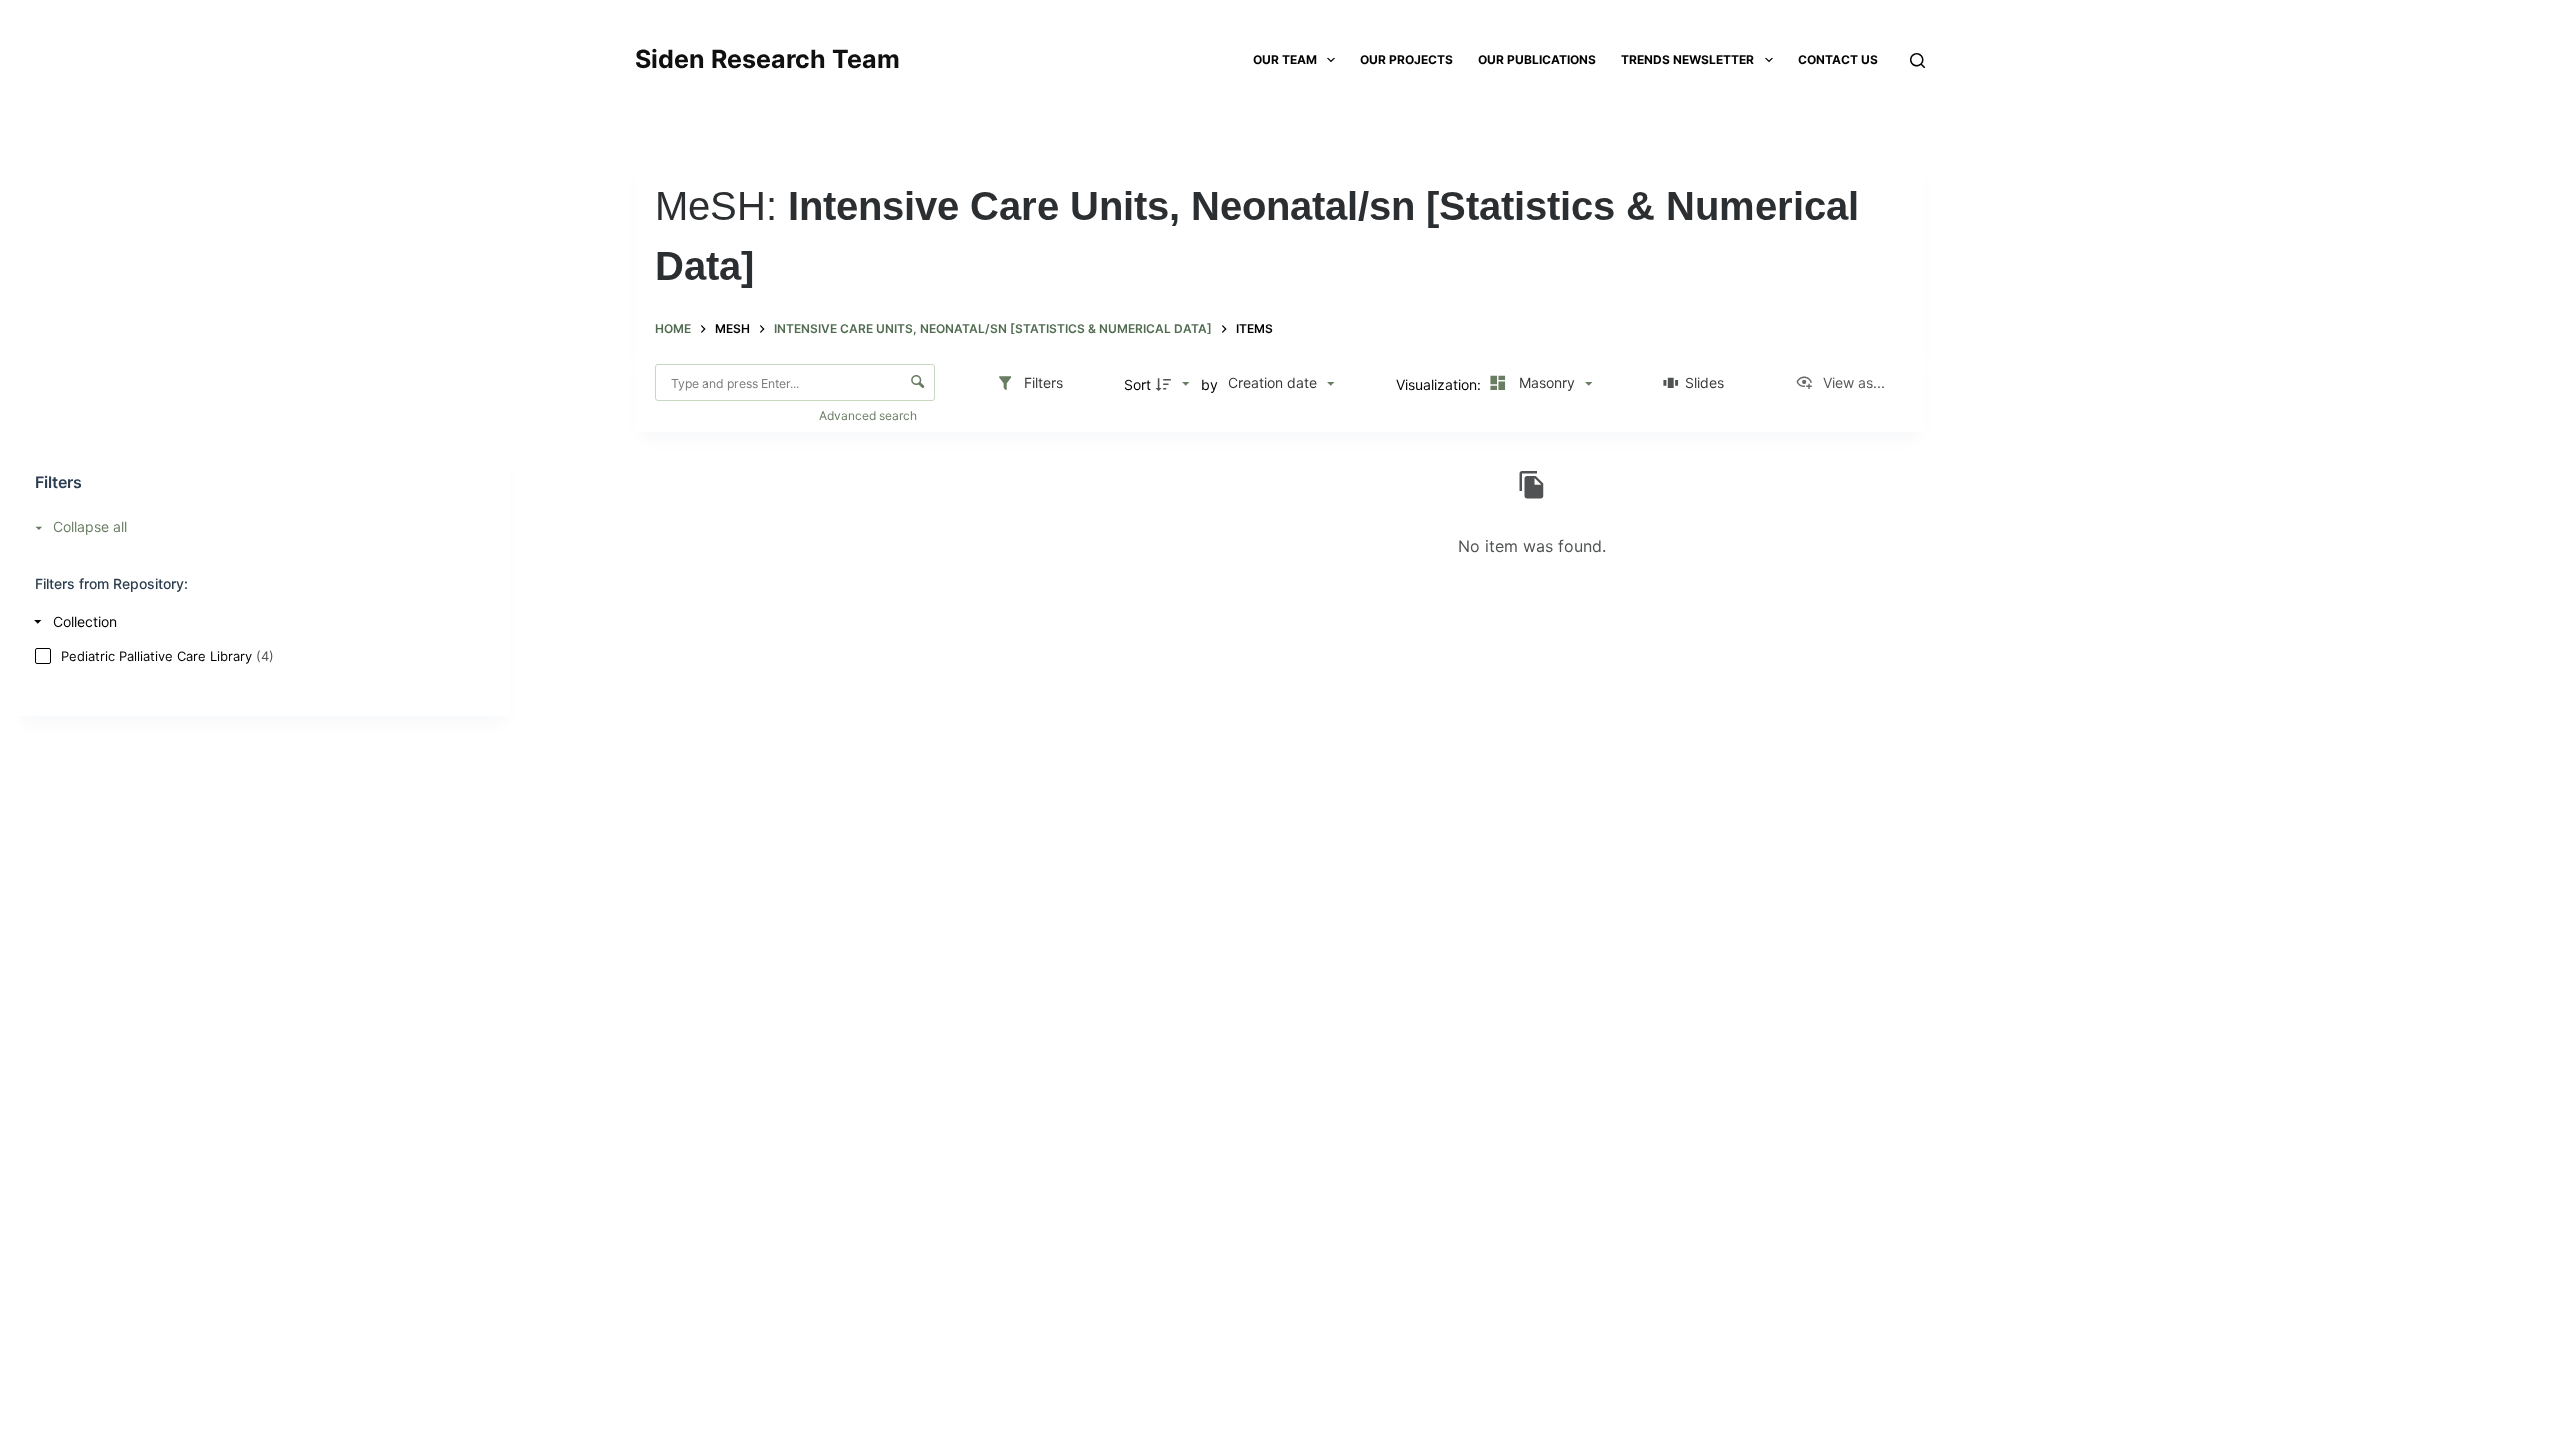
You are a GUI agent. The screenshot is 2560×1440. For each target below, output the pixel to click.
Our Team (1285, 59)
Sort (1137, 384)
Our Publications (1537, 59)
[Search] (1917, 60)
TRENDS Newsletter (1687, 59)
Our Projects (1406, 59)
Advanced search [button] (869, 415)
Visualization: (1440, 384)
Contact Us (1838, 59)
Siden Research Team (767, 59)
